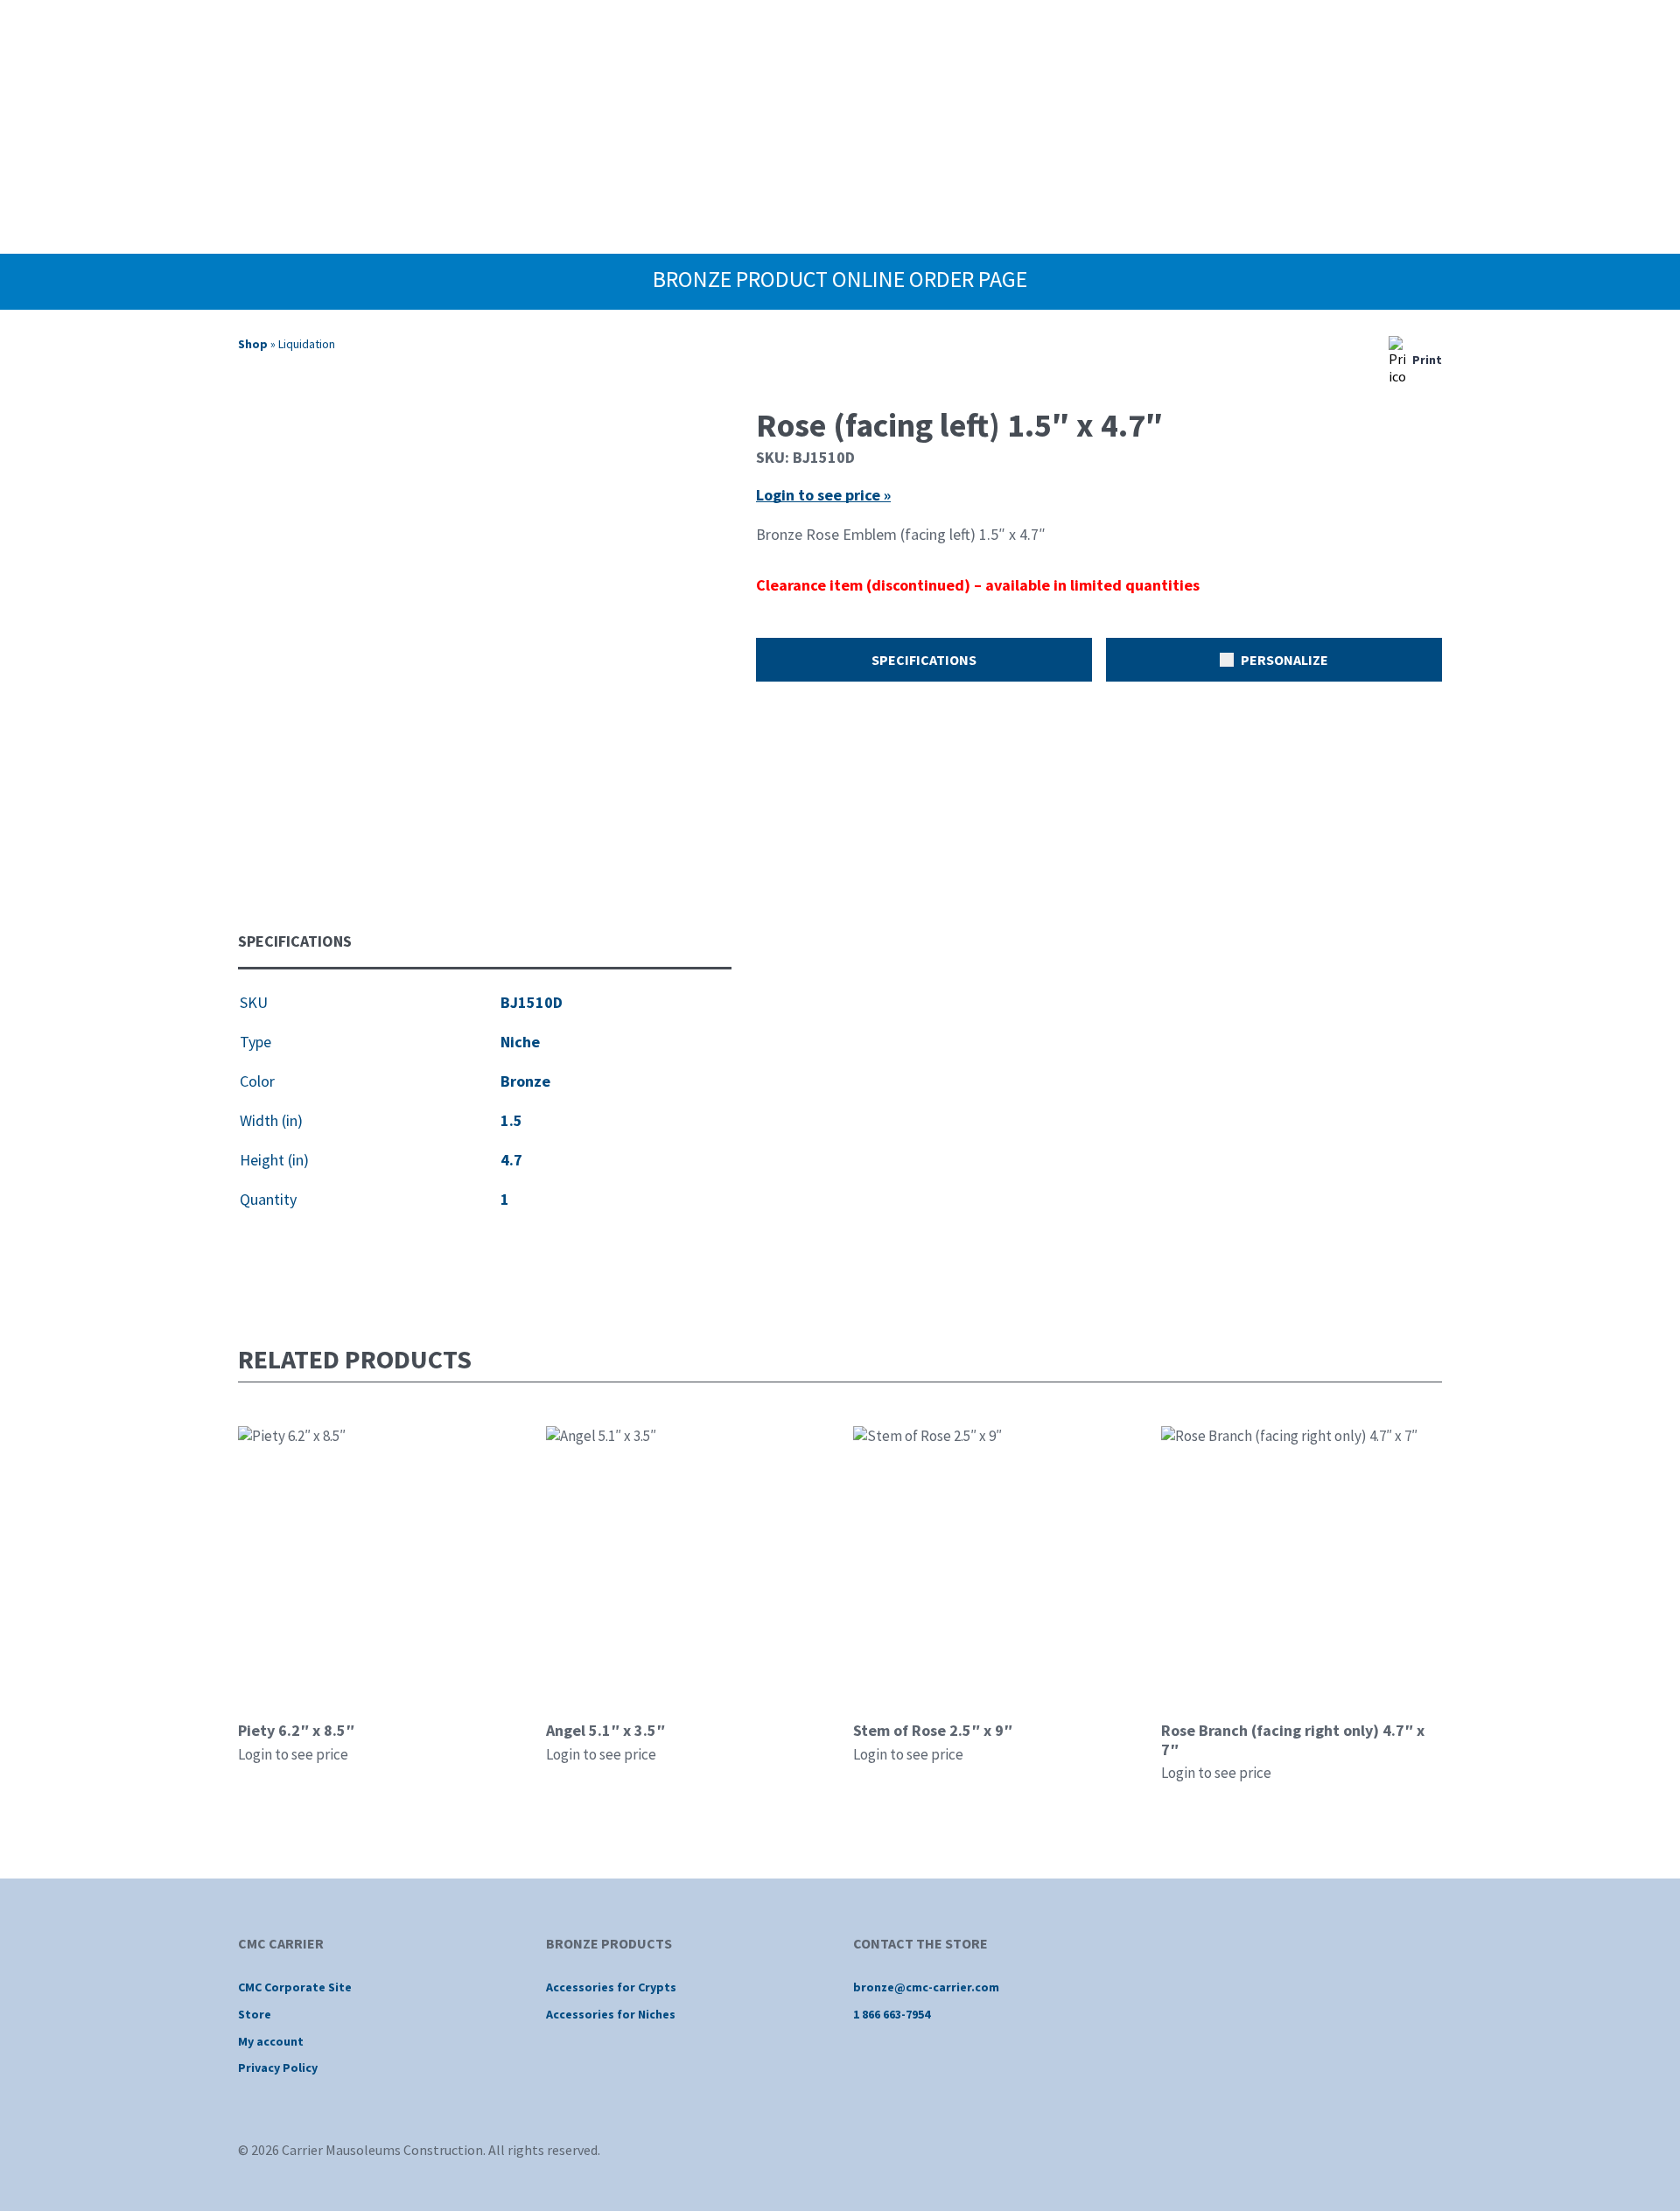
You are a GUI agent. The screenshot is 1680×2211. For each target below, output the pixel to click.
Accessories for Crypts (611, 1987)
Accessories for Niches (611, 2014)
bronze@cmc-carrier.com (926, 1987)
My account (271, 2041)
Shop (253, 344)
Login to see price (293, 1754)
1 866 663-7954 (892, 2014)
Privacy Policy (278, 2068)
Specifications (924, 660)
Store (255, 2014)
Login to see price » (823, 495)
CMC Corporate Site (295, 1987)
